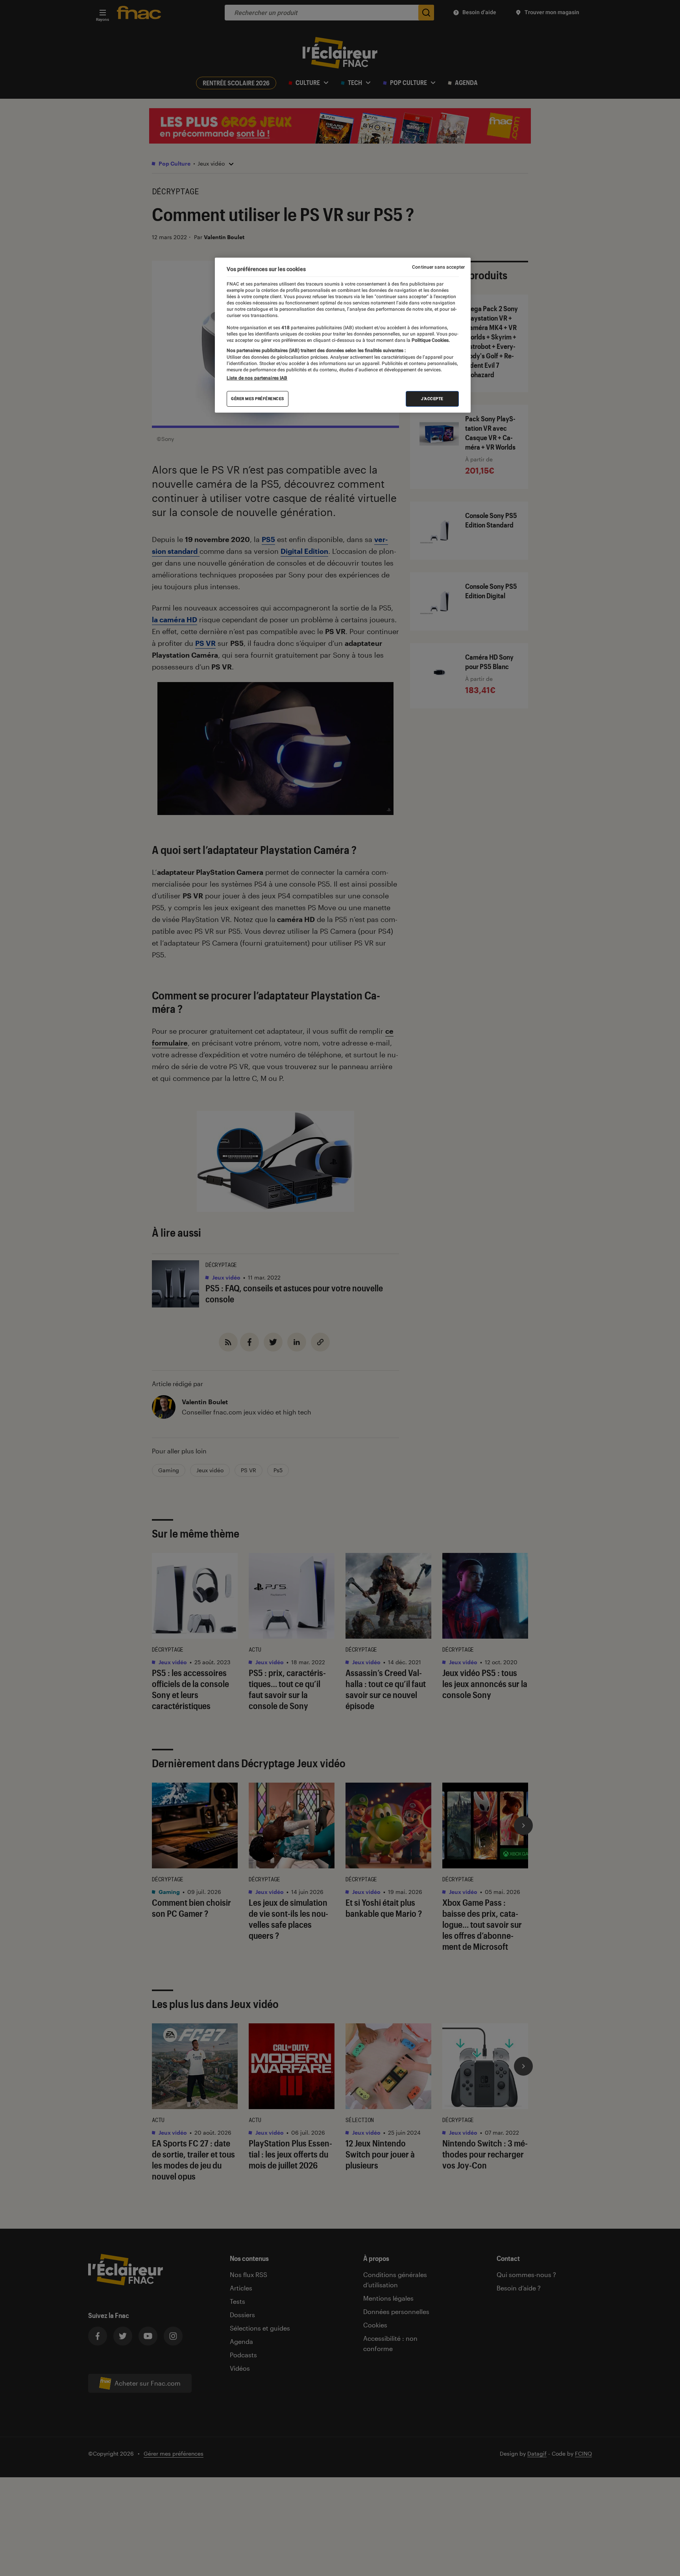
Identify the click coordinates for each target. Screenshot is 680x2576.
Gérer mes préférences (258, 399)
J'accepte (432, 399)
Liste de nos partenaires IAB (257, 378)
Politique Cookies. (430, 340)
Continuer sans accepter (438, 267)
